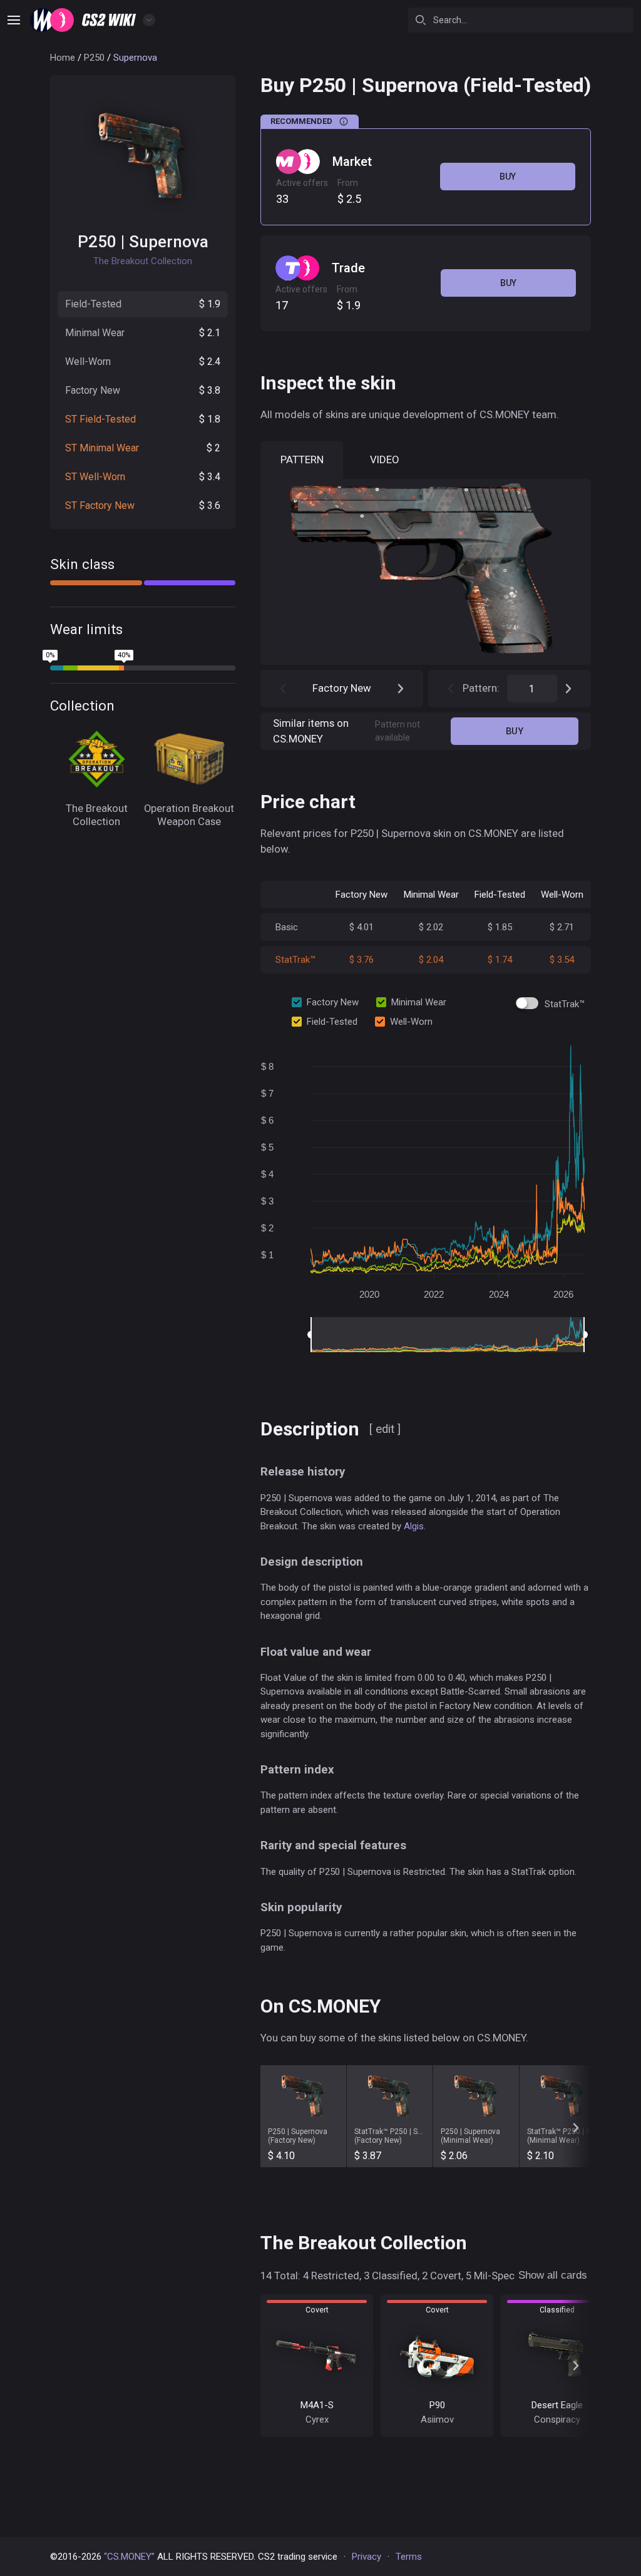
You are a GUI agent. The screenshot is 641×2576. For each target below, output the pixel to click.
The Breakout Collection (97, 815)
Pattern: (481, 688)
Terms (409, 2557)
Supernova (169, 242)
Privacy (367, 2557)
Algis (414, 1526)
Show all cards (553, 2275)
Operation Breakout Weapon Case (189, 815)
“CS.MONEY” (129, 2557)
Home (63, 58)
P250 (94, 58)
